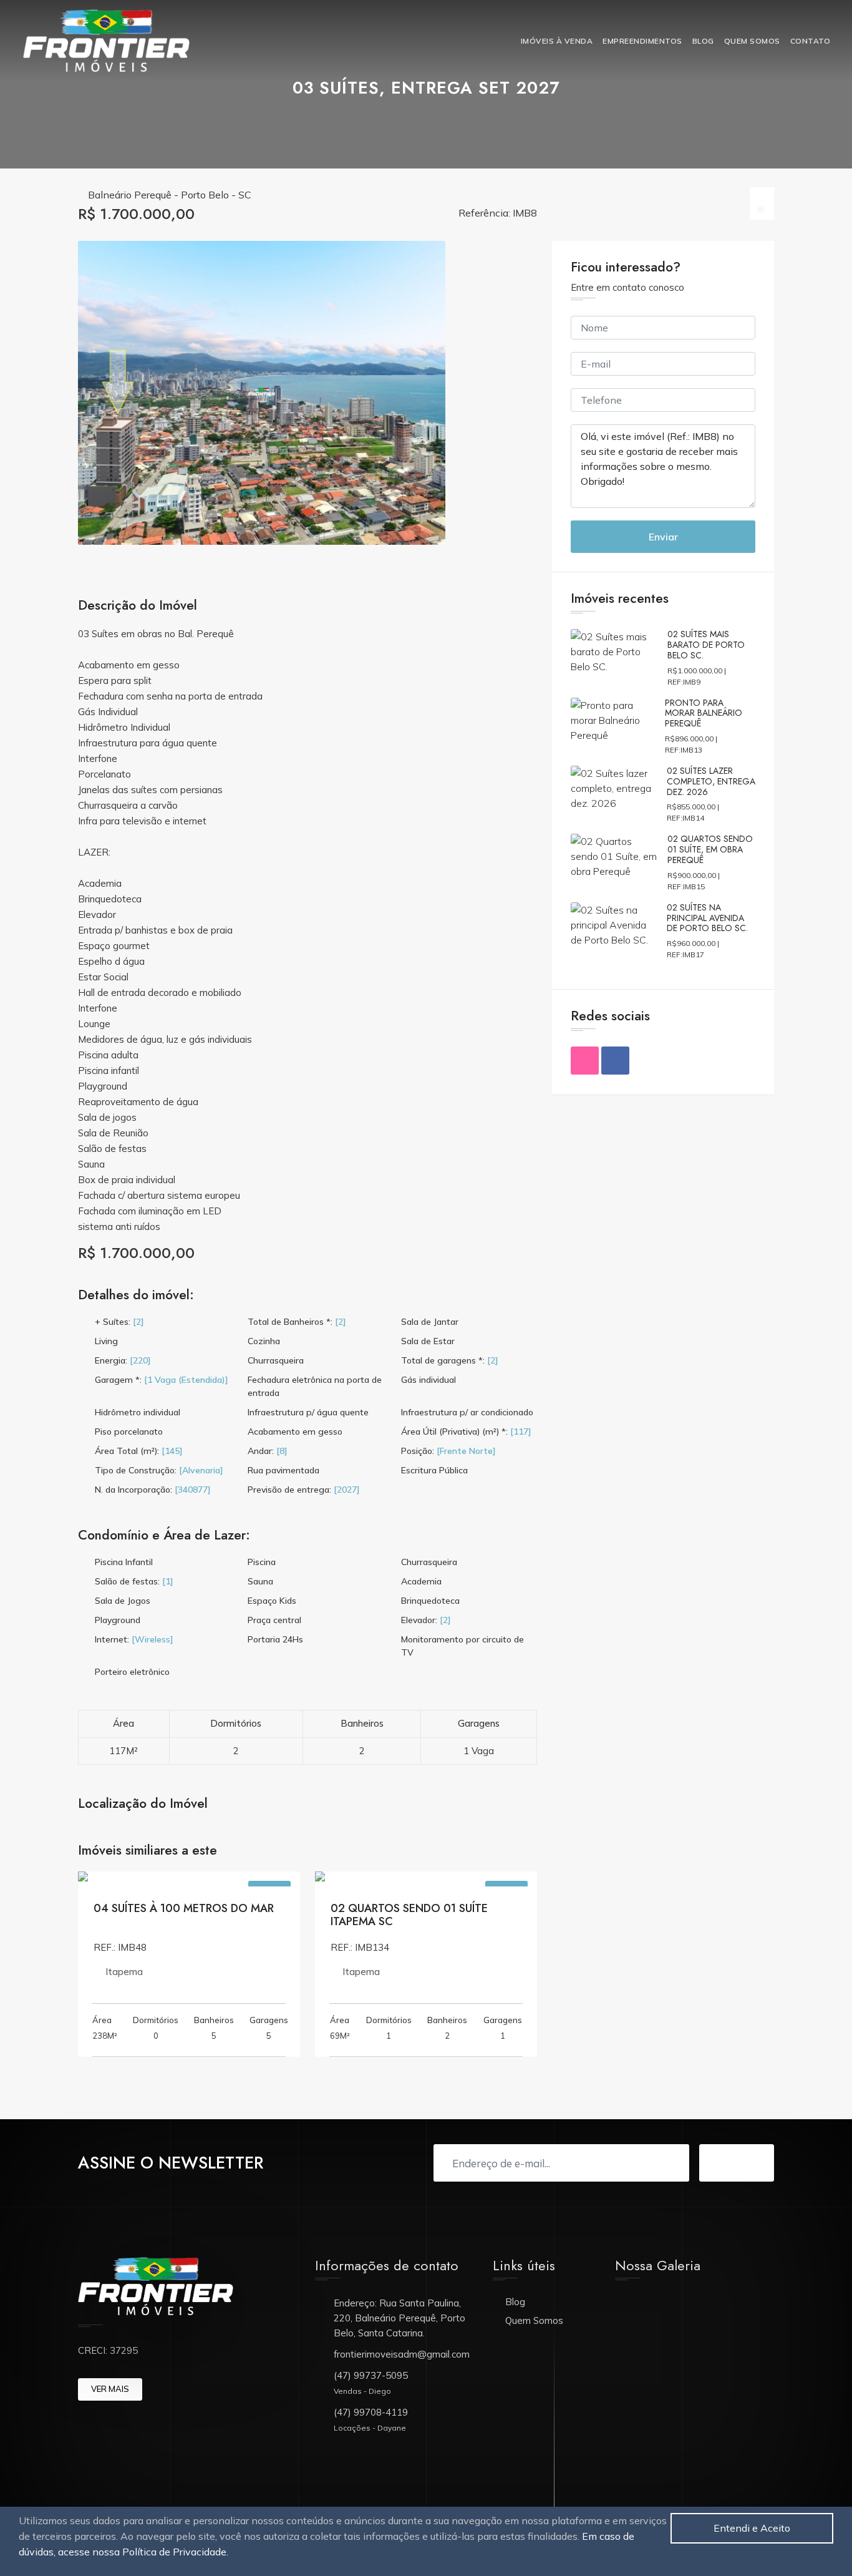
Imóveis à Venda (557, 41)
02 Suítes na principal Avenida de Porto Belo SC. (707, 918)
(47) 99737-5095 (371, 2375)
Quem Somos (534, 2320)
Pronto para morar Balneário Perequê (704, 713)
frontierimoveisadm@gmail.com (402, 2354)
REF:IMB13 (684, 750)
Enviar (663, 537)
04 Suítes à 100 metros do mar (184, 1908)
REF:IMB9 (684, 682)
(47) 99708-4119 (371, 2412)
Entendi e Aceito (752, 2528)
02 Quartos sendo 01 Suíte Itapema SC (409, 1915)
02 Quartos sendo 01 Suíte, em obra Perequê (710, 849)
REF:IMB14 (685, 818)
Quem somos (752, 41)
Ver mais (110, 2389)
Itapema (124, 1972)
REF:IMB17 (685, 954)
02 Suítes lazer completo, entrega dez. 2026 (711, 781)
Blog (703, 41)
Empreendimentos (642, 41)
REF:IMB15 (686, 886)
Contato (811, 41)
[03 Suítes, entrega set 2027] (262, 393)
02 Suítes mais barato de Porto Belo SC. (706, 645)
